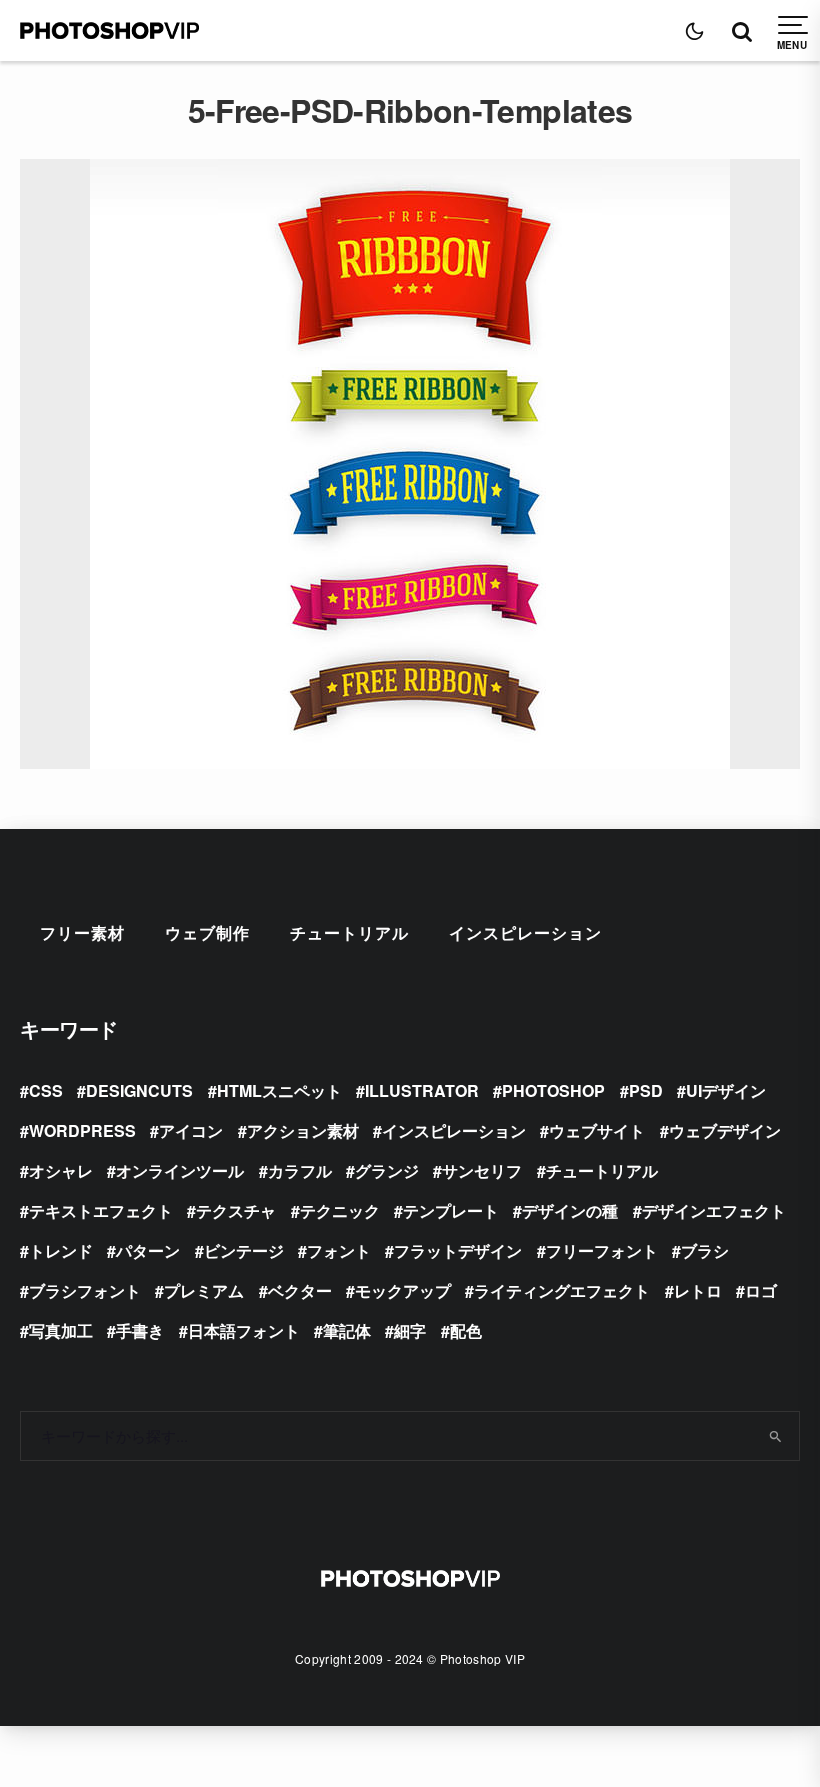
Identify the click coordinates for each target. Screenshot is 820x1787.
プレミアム (204, 1290)
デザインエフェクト (714, 1210)
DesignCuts (139, 1090)
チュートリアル (349, 932)
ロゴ (761, 1290)
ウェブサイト (597, 1130)
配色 (466, 1330)
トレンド (61, 1250)
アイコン (191, 1130)
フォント (339, 1250)
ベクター (300, 1290)
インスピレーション (525, 932)
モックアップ (403, 1290)
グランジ (387, 1170)
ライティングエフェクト (562, 1290)
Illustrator (422, 1090)
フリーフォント (602, 1250)
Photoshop (553, 1090)
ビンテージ (244, 1250)
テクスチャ (236, 1210)
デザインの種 (570, 1210)
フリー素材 (82, 932)
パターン (148, 1250)
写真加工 (61, 1330)
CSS (46, 1090)
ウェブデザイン (725, 1130)
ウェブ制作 (207, 932)
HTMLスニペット (279, 1090)
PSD (646, 1090)
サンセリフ (482, 1170)
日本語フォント (244, 1330)
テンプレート (451, 1210)
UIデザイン (726, 1090)
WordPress (82, 1130)
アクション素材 (303, 1130)
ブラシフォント (85, 1290)
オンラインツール (180, 1170)
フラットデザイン (458, 1250)
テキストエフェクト (101, 1210)
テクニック (340, 1210)
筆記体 (347, 1330)
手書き (140, 1330)
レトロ (698, 1290)
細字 (410, 1330)
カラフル (300, 1170)
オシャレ (61, 1170)
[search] (776, 1436)
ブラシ (705, 1250)
